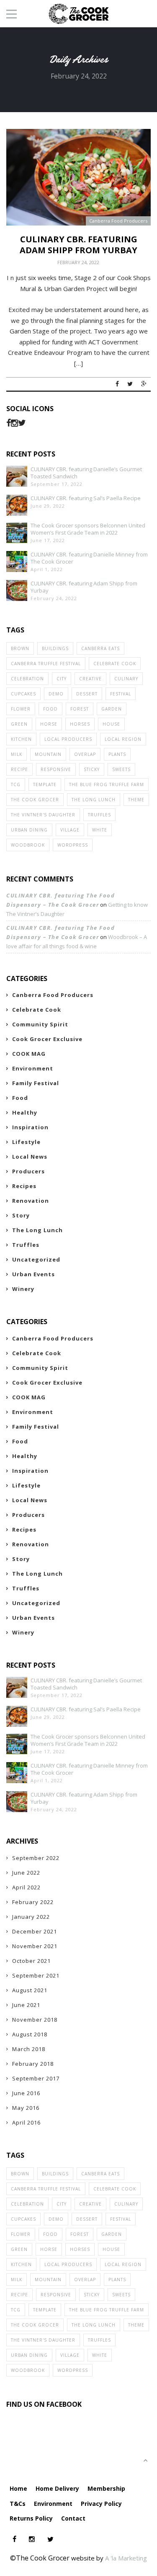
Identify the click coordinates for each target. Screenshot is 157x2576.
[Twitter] (22, 423)
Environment (33, 1068)
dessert (87, 694)
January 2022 (31, 1917)
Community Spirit (40, 1024)
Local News (30, 1157)
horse (49, 724)
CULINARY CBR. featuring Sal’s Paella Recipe (86, 498)
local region (123, 739)
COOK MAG (29, 1054)
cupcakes (23, 694)
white (100, 830)
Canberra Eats (100, 648)
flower (21, 709)
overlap (85, 754)
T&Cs (18, 2504)
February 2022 (33, 1902)
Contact (73, 2518)
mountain (48, 754)
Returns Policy (31, 2518)
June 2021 (26, 2005)
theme (136, 800)
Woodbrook (28, 845)
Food (20, 1098)
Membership (106, 2488)
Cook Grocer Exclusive (47, 1039)
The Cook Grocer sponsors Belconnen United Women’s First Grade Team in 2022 (88, 529)
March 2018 (29, 2049)
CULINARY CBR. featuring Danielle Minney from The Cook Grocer (89, 558)
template (45, 784)
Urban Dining (29, 830)
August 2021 (30, 1990)
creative (90, 679)
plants (117, 754)
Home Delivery (57, 2488)
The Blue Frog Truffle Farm (107, 784)
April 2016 (26, 2122)
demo (56, 694)
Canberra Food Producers (118, 221)
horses (80, 724)
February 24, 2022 (78, 262)
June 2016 (26, 2093)
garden (112, 709)
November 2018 (35, 2020)
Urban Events (33, 1274)
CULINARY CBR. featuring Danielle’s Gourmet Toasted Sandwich (86, 473)
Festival (121, 694)
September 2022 (36, 1858)
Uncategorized (36, 1259)
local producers (68, 739)
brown (20, 648)
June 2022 (26, 1873)
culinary (126, 679)
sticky (92, 769)
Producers (28, 1171)
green (19, 724)
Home (18, 2488)
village (70, 830)
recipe (19, 769)
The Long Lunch (94, 800)
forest (80, 709)
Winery (23, 1289)
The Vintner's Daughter (43, 815)
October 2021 (31, 1961)
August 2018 (30, 2034)
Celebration (27, 679)
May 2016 (26, 2108)
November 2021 (35, 1946)
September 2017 (36, 2078)
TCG (16, 784)
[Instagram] (14, 423)
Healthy (25, 1112)
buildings (55, 648)
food (50, 709)
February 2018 (33, 2064)
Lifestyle (26, 1142)
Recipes (24, 1186)
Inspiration (30, 1127)
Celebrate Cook (115, 664)
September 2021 (36, 1975)
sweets (121, 769)
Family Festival (36, 1083)
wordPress (73, 845)
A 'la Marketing (126, 2558)
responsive (56, 769)
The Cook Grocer (35, 800)
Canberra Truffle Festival (46, 664)
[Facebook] (9, 423)
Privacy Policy (101, 2504)
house (111, 724)
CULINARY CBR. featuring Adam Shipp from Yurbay (78, 245)
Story (21, 1215)
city (62, 679)
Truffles (99, 815)
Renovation (31, 1201)
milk (17, 754)
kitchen (21, 739)
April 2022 (26, 1887)
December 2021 (35, 1931)
